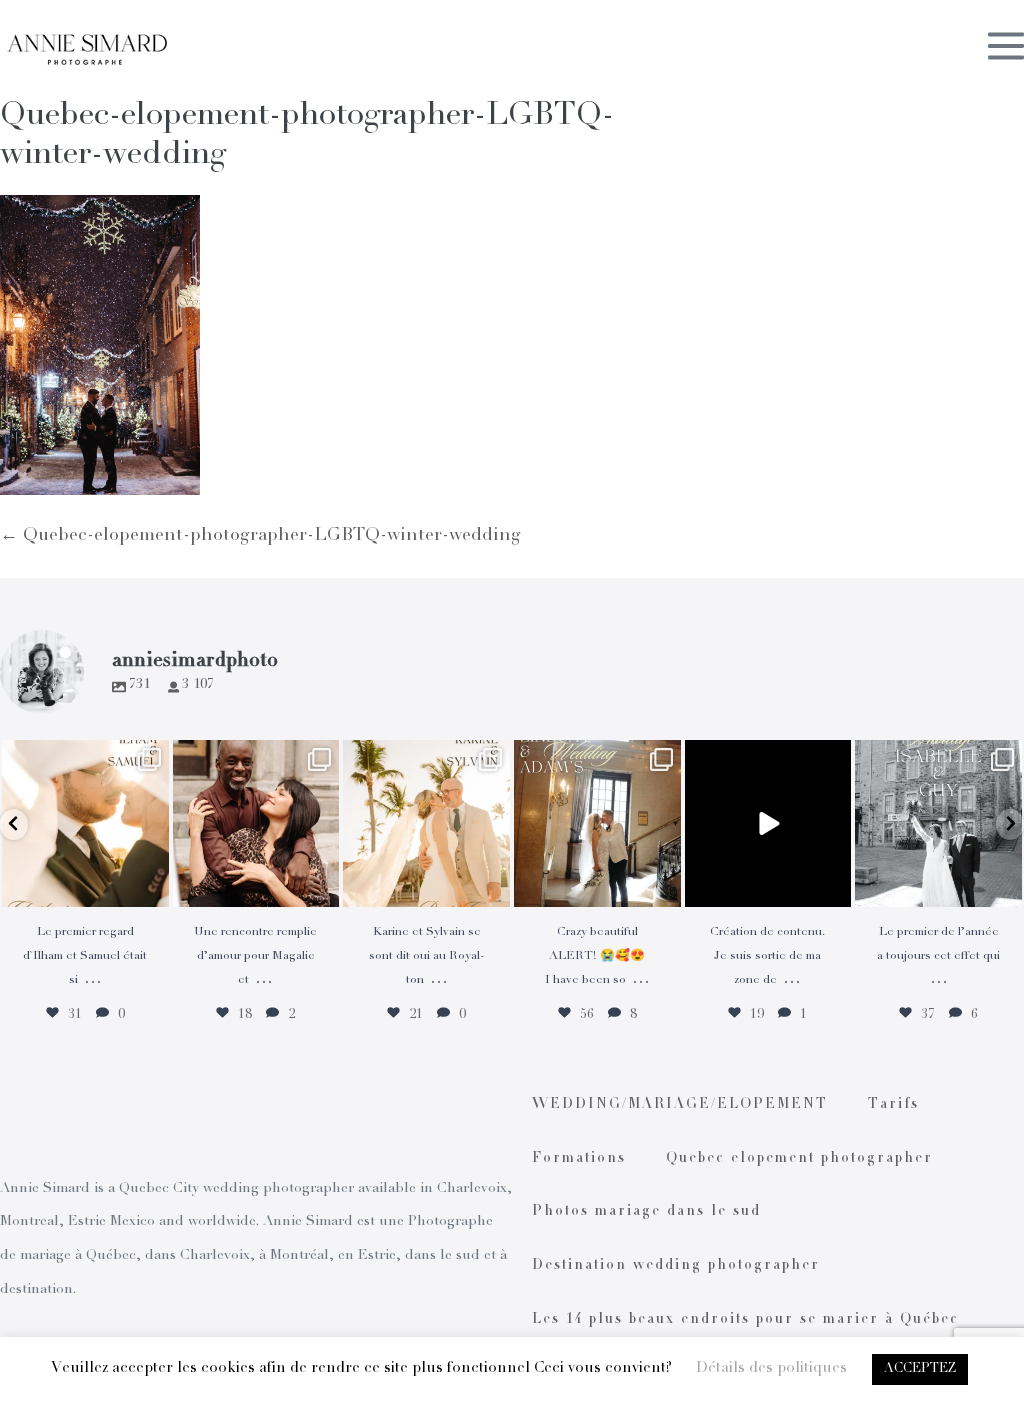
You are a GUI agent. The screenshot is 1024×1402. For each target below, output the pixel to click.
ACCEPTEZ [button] (920, 1369)
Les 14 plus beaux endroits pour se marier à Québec (745, 1320)
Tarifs (893, 1105)
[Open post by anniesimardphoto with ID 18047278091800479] (85, 823)
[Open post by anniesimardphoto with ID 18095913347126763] (768, 823)
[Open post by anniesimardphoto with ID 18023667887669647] (597, 823)
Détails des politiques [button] (771, 1368)
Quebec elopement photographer (799, 1159)
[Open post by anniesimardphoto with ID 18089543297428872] (426, 823)
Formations (579, 1159)
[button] (14, 824)
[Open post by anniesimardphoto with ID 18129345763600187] (938, 823)
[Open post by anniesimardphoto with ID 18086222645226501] (256, 823)
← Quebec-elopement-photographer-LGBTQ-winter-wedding (260, 536)
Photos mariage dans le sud (646, 1212)
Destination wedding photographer (676, 1266)
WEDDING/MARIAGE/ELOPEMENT (680, 1105)
